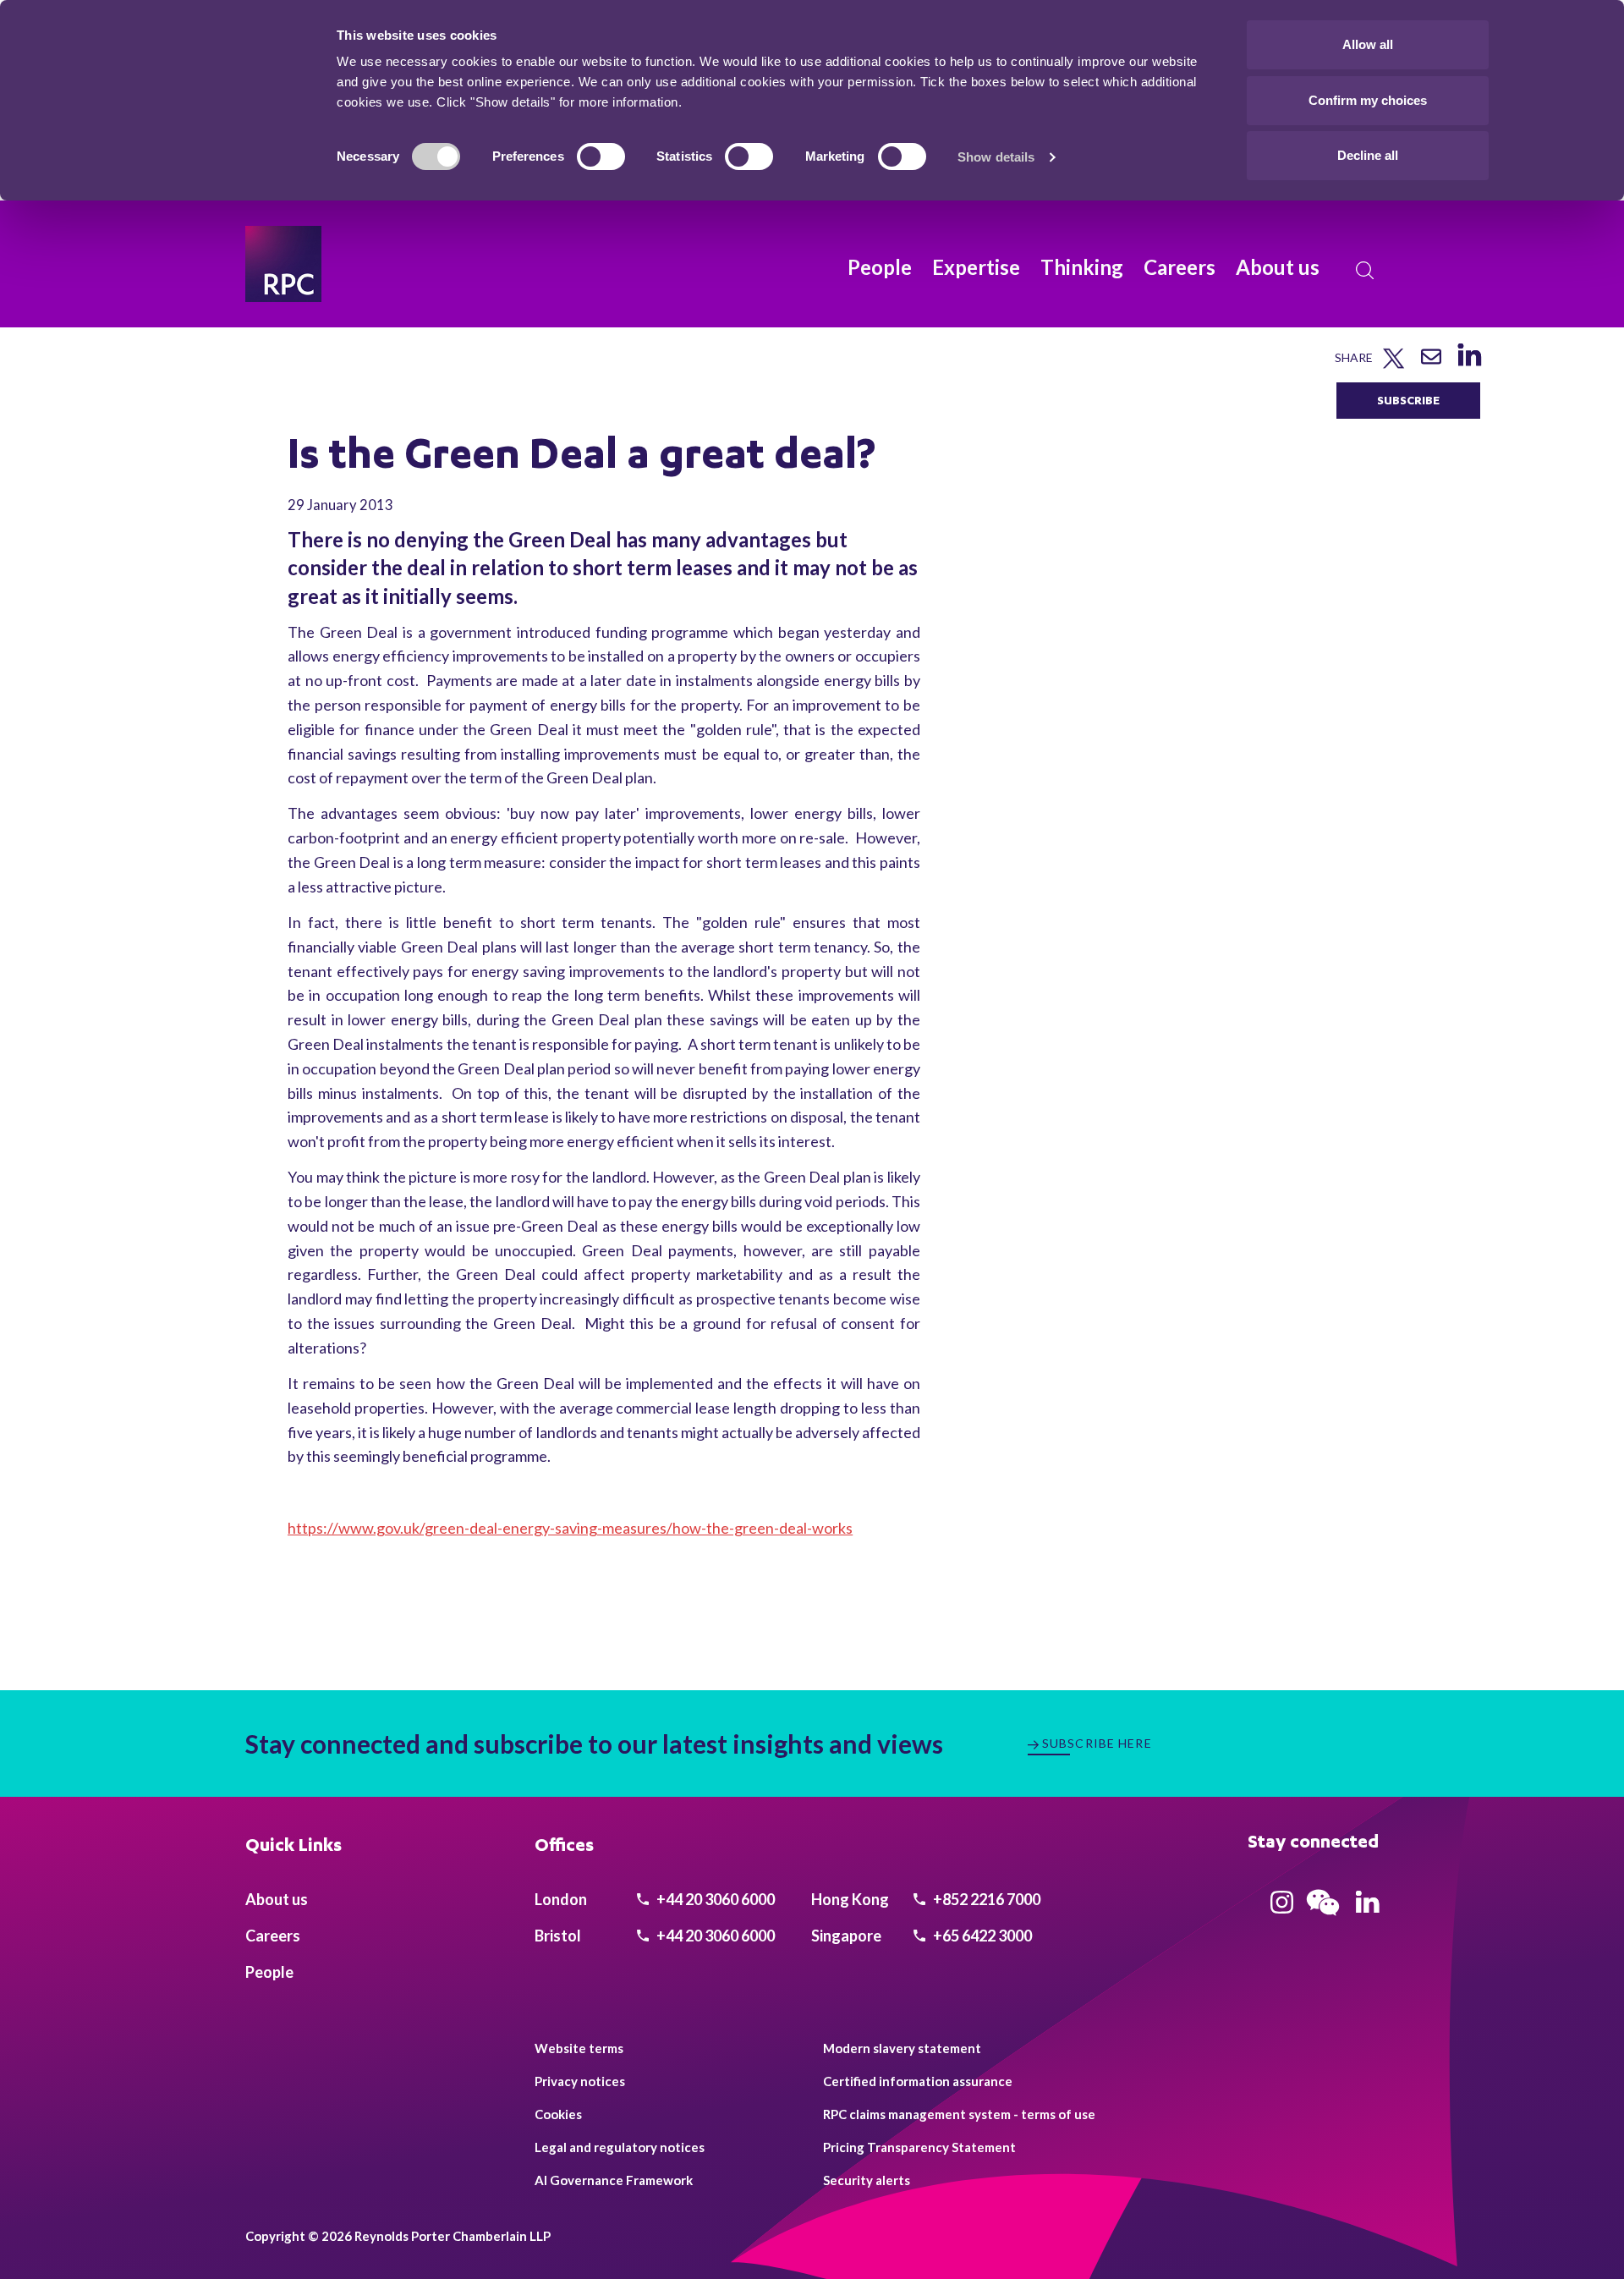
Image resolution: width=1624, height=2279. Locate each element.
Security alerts (867, 2180)
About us (1278, 267)
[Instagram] (1282, 1908)
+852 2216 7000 (985, 1899)
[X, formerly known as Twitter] (1394, 365)
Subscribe (1408, 400)
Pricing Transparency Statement (919, 2147)
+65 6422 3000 (981, 1936)
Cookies (558, 2114)
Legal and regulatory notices (620, 2147)
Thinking (1082, 267)
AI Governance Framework (614, 2180)
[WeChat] (1323, 1918)
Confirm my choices (1368, 100)
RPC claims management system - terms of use (959, 2114)
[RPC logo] (283, 264)
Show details (996, 157)
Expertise (976, 267)
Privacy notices (580, 2081)
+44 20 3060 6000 (714, 1899)
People (880, 267)
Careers (1180, 267)
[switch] (601, 157)
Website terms (579, 2048)
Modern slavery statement (902, 2048)
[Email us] (1431, 362)
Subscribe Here (1097, 1743)
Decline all (1368, 155)
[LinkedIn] (1469, 366)
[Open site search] (1365, 271)
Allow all (1368, 44)
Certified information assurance (918, 2081)
